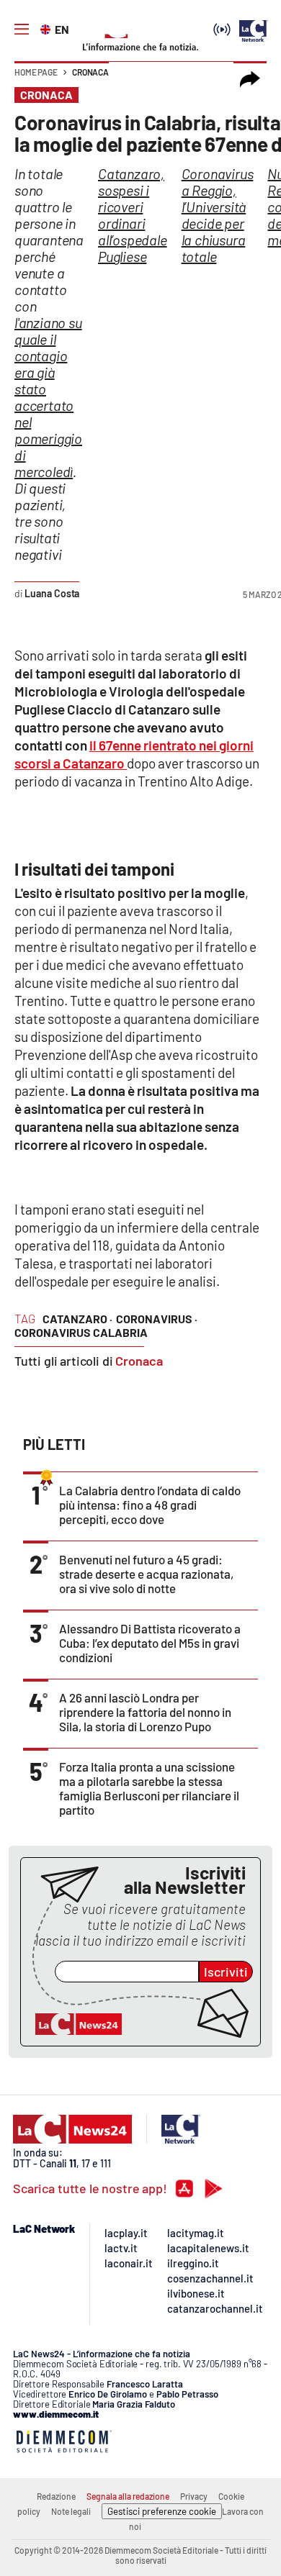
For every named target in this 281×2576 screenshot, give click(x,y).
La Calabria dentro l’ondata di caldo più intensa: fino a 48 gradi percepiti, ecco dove (150, 1505)
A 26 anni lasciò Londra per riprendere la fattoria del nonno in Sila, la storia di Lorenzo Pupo (145, 1712)
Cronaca (90, 72)
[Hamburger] (22, 30)
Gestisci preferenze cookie (162, 2511)
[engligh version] (47, 28)
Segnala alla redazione (128, 2496)
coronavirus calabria (81, 1332)
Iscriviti (226, 1972)
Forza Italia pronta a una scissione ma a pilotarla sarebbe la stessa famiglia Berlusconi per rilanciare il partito (149, 1788)
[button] (250, 79)
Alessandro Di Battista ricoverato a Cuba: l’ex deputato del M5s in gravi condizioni (150, 1643)
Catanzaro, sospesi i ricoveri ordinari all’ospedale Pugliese (133, 215)
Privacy (194, 2496)
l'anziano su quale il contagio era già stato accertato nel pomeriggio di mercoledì (48, 397)
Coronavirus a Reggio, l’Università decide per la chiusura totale (218, 215)
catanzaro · (77, 1319)
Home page (36, 72)
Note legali (71, 2511)
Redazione (56, 2496)
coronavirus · (157, 1319)
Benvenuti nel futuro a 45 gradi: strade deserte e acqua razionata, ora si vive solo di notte (146, 1574)
